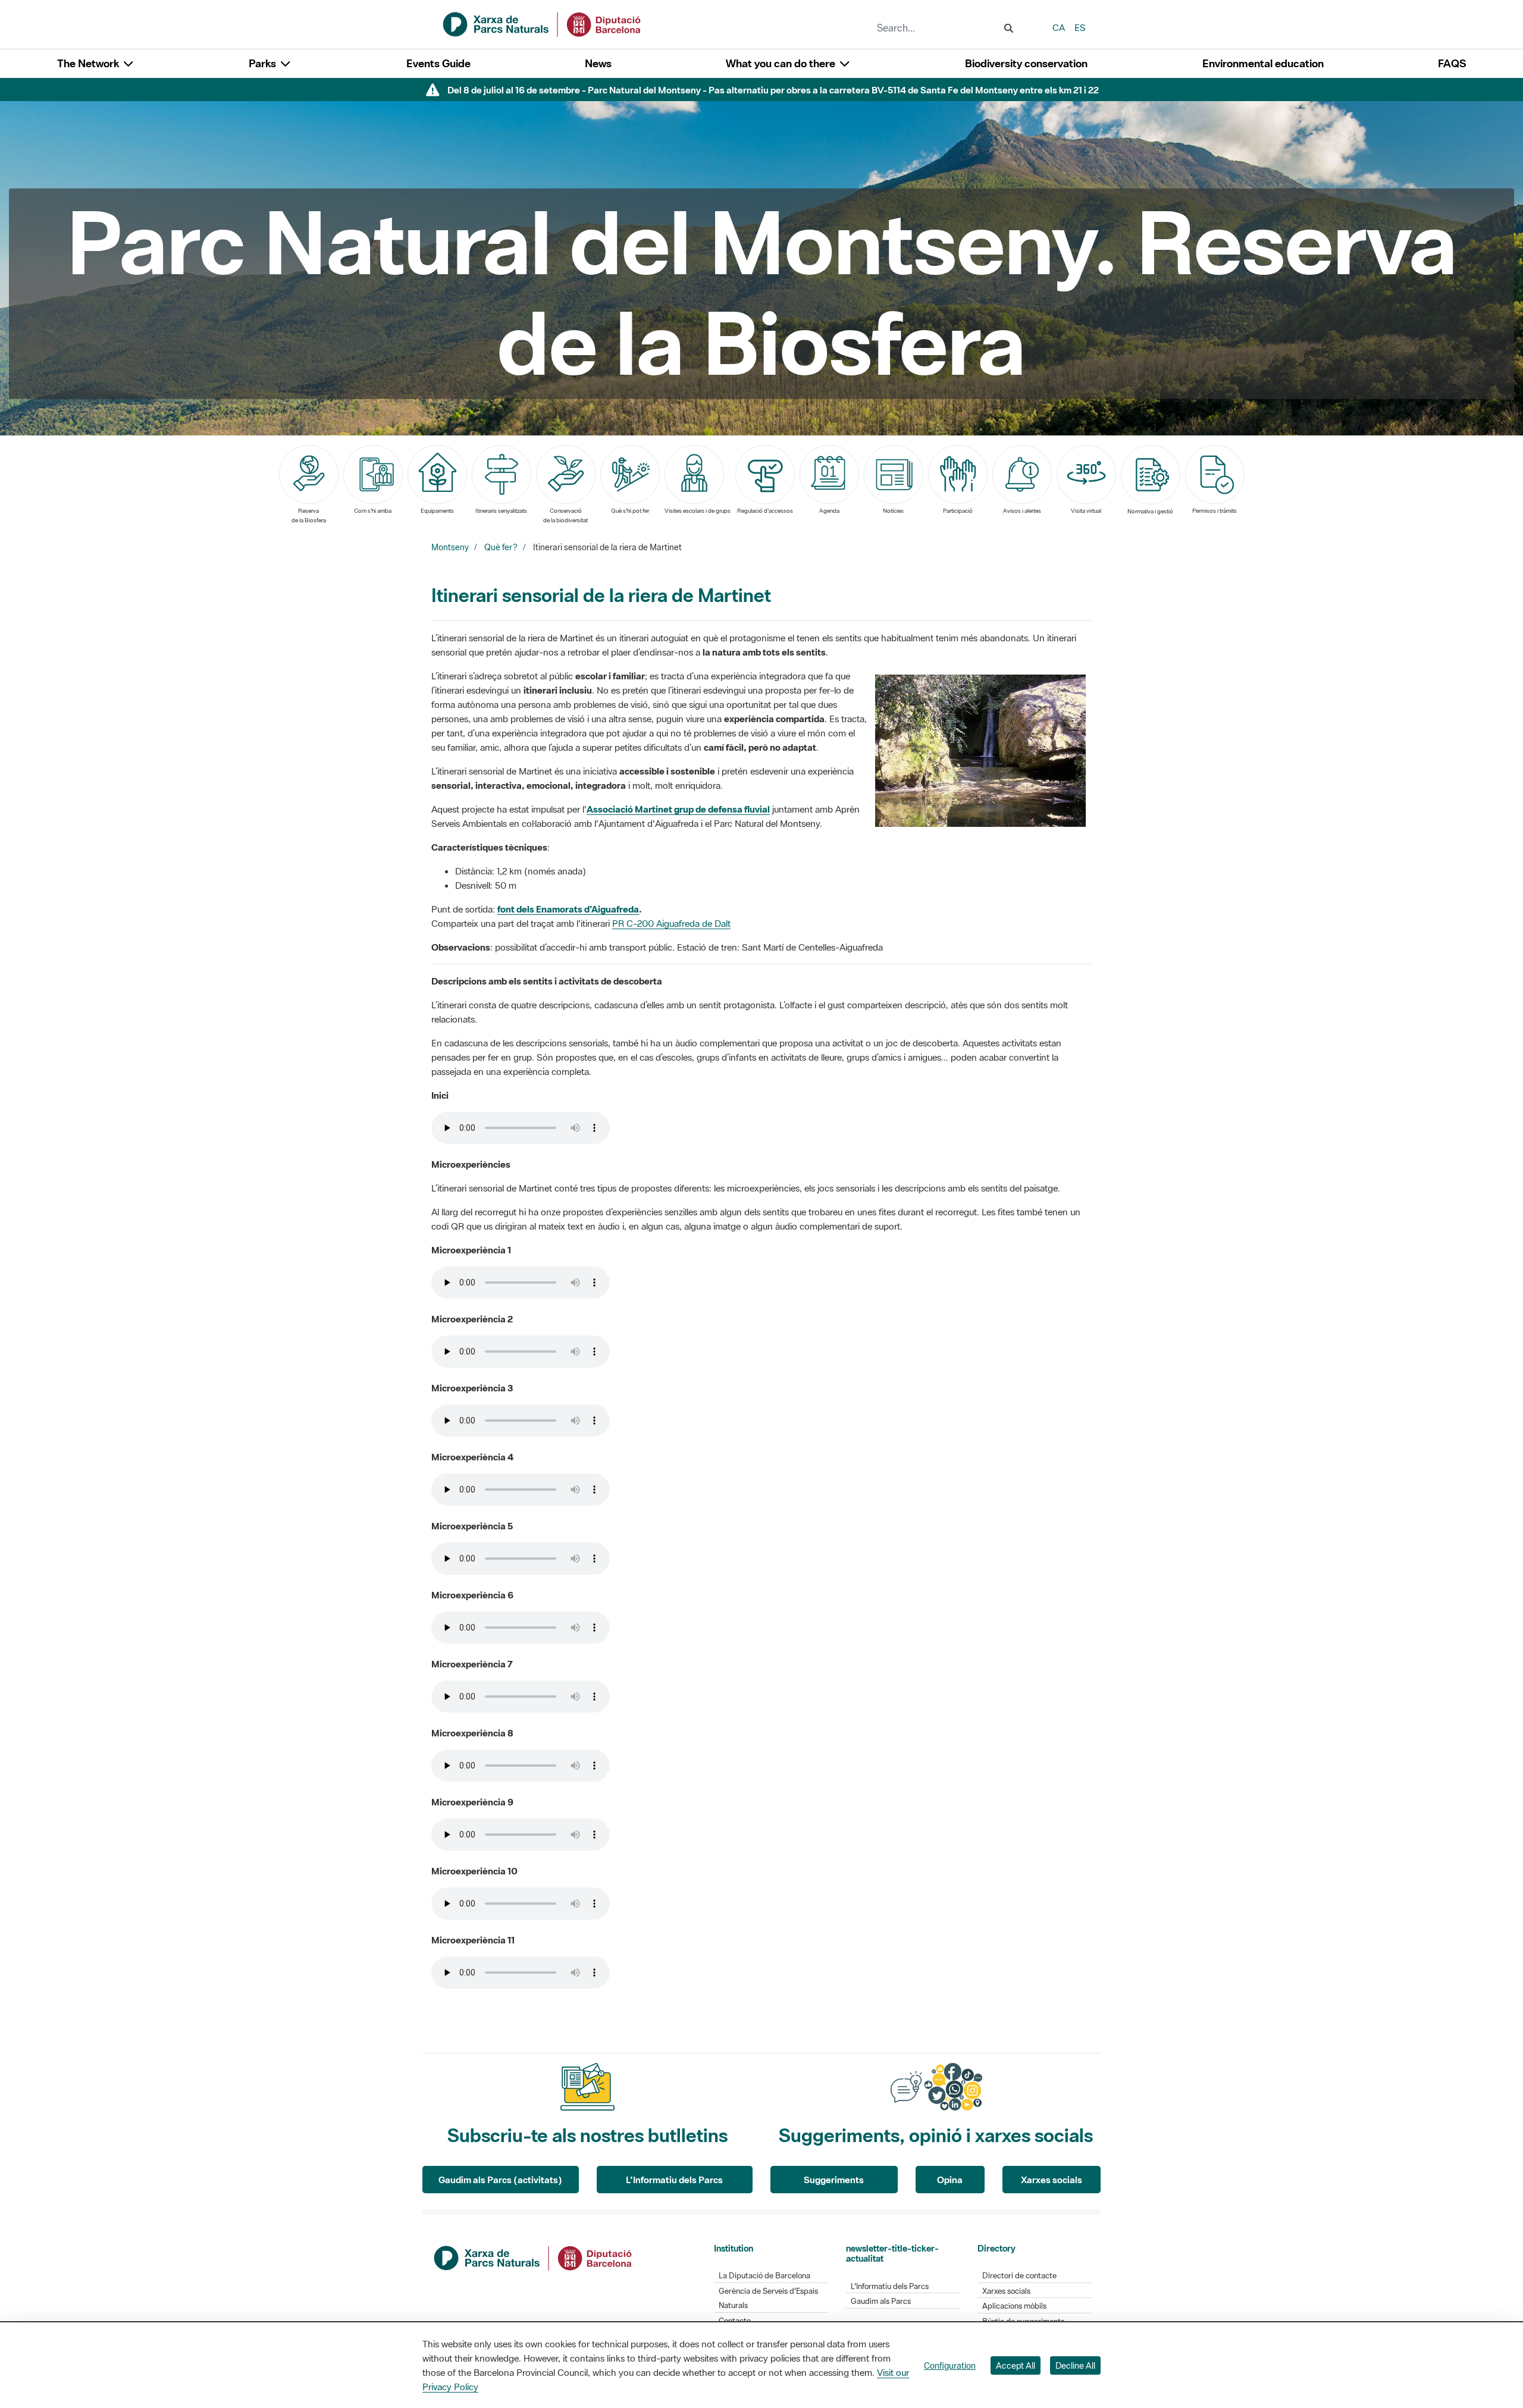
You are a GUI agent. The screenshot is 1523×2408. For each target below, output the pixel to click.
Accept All (1016, 2365)
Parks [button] (264, 63)
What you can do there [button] (782, 63)
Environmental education (1263, 63)
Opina (950, 2180)
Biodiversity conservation (1026, 63)
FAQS (1452, 63)
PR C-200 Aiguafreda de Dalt (671, 923)
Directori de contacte (1019, 2276)
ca (1059, 27)
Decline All (1075, 2365)
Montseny (450, 547)
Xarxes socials (1052, 2180)
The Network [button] (89, 63)
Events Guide (438, 63)
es (1080, 27)
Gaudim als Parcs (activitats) (500, 2180)
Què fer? (501, 547)
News (598, 63)
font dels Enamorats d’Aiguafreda (568, 909)
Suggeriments (834, 2180)
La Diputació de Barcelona (764, 2276)
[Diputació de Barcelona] (534, 2257)
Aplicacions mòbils (1014, 2306)
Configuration (950, 2365)
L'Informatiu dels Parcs (674, 2180)
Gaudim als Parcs (881, 2301)
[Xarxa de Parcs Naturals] (543, 23)
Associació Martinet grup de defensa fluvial (678, 809)
